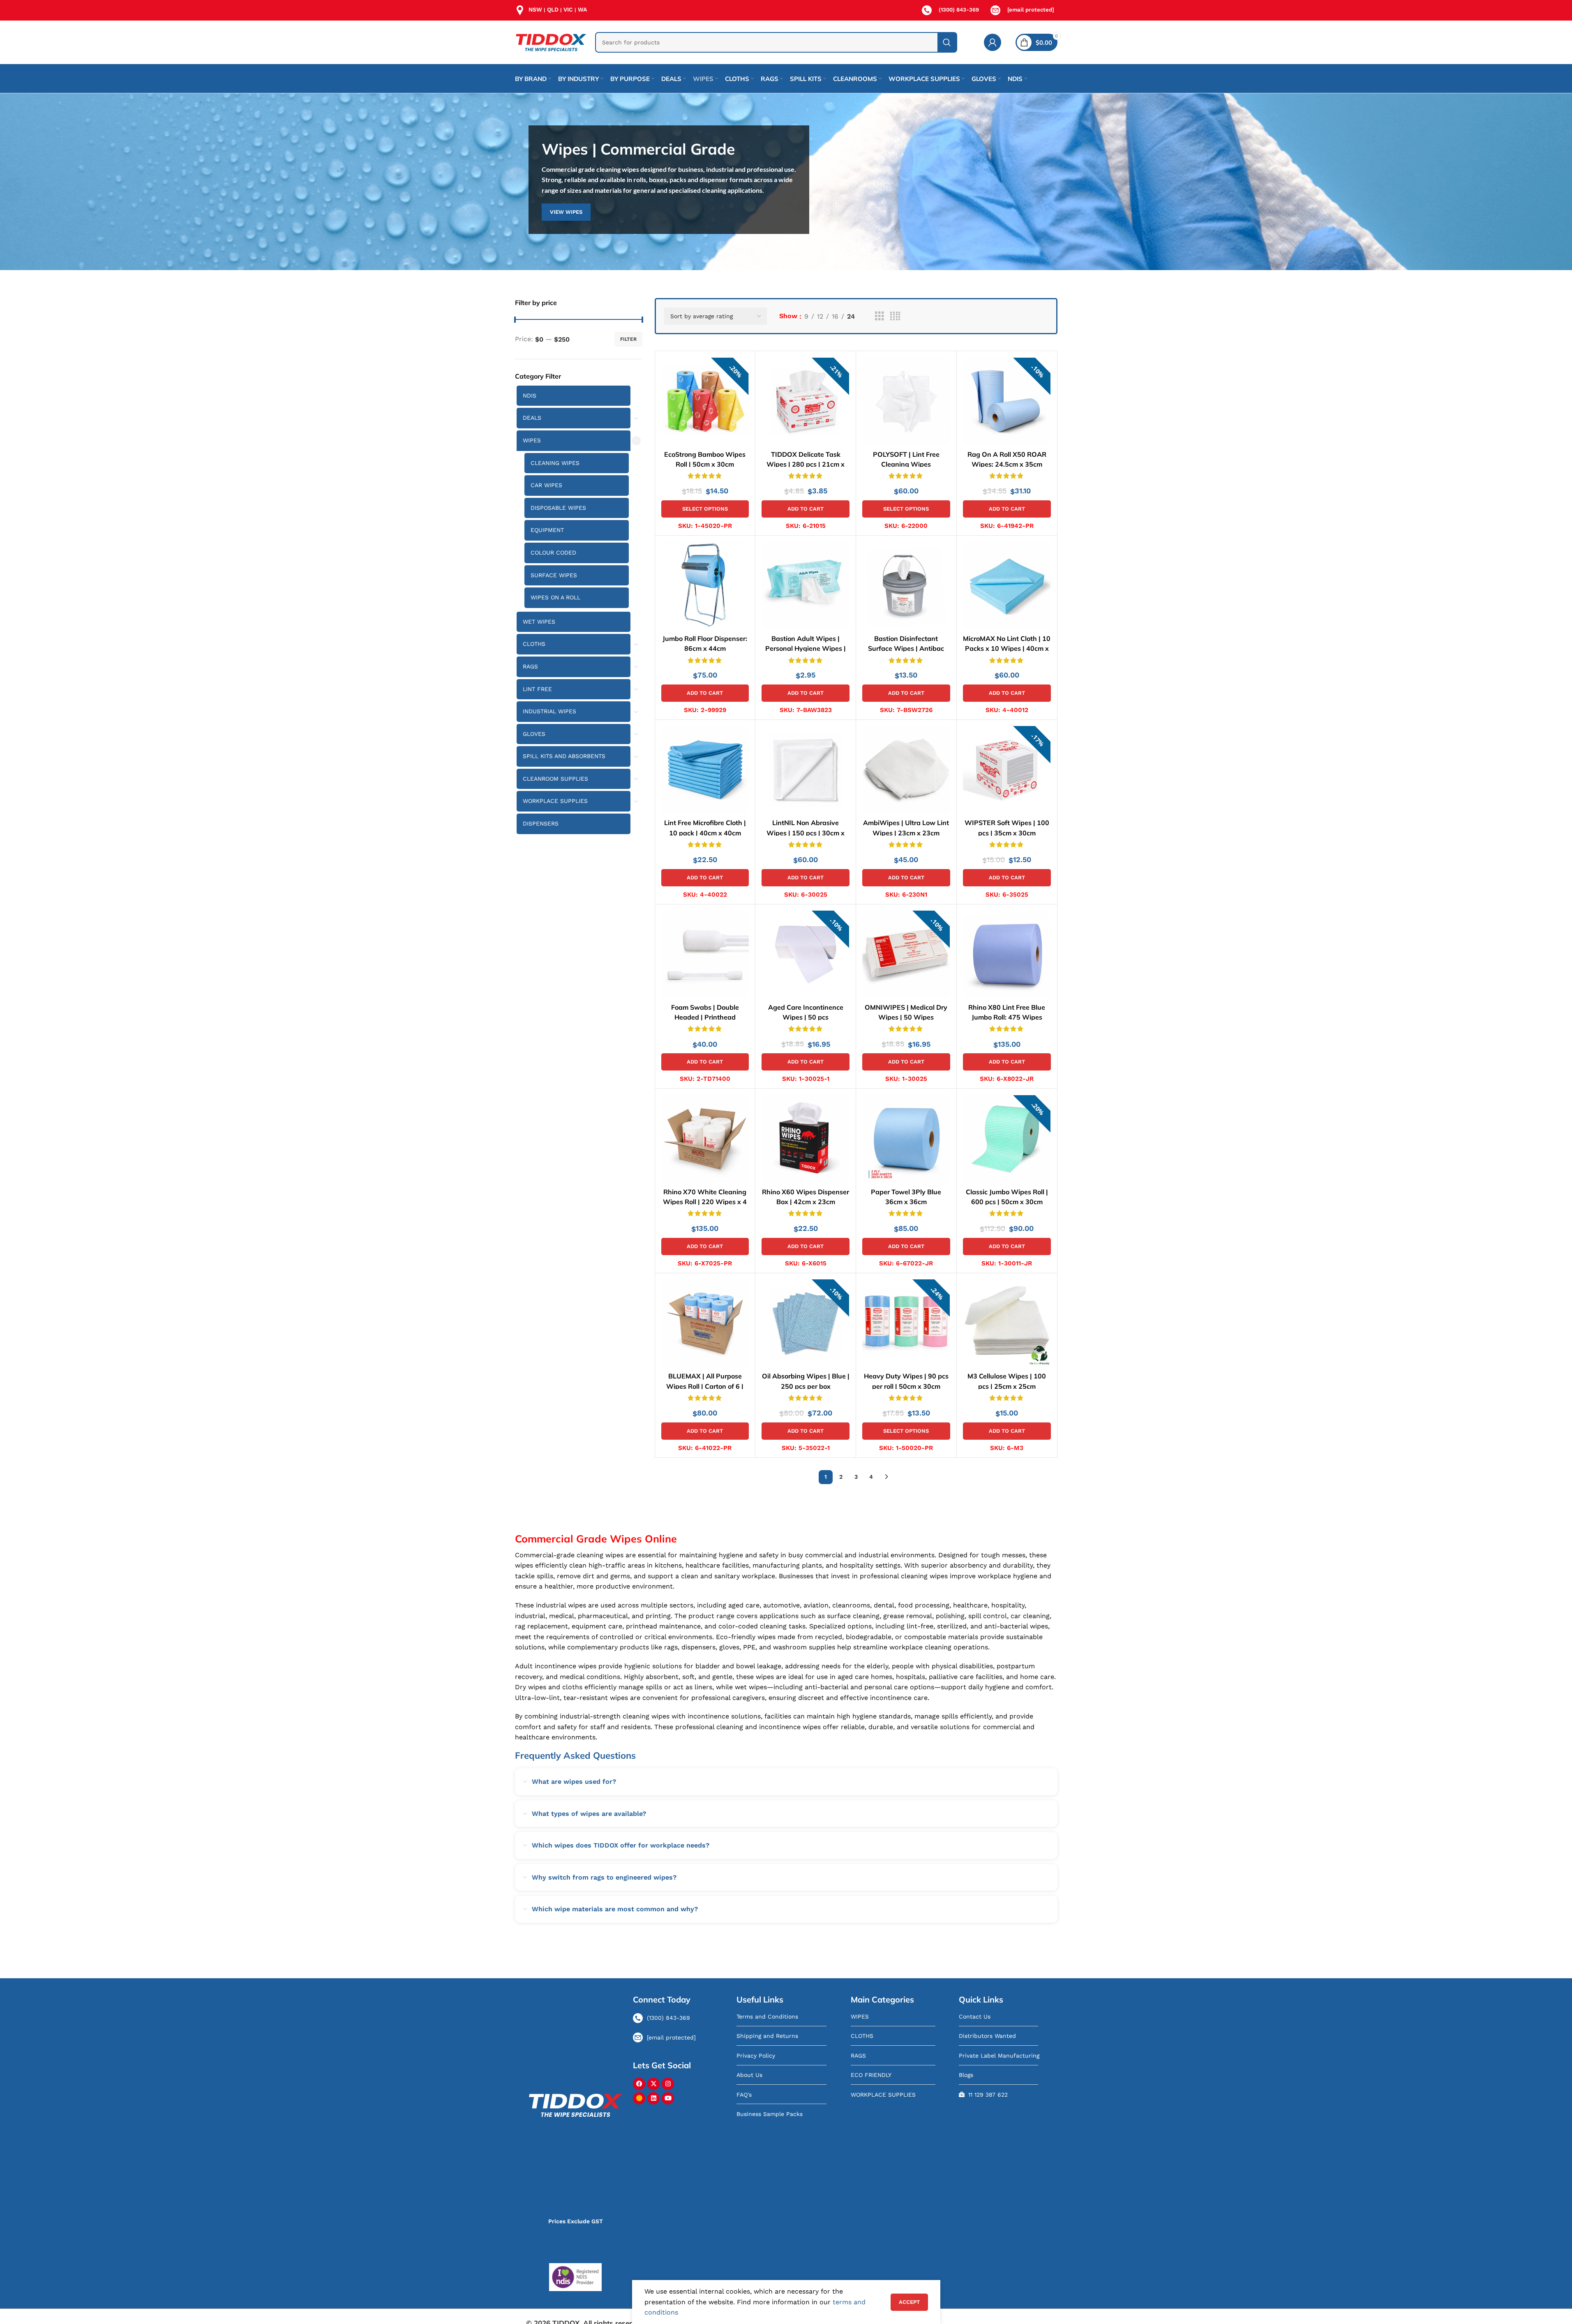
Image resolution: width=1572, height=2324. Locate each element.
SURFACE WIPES (554, 575)
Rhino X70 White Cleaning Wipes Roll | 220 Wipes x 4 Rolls (705, 1202)
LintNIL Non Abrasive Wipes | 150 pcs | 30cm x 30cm (806, 832)
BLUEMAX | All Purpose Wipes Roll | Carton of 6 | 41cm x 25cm (705, 1386)
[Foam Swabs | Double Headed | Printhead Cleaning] (705, 955)
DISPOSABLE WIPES (558, 508)
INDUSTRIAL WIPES (549, 711)
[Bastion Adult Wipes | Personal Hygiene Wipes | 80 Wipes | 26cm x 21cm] (806, 586)
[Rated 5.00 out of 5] (705, 475)
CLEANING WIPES (555, 463)
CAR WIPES (546, 485)
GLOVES (534, 734)
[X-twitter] (653, 2084)
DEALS (532, 418)
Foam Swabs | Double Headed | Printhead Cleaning (705, 1017)
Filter (628, 339)
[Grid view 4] (895, 316)
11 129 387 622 (988, 2095)
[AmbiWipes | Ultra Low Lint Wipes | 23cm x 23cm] (906, 770)
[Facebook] (639, 2084)
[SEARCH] (947, 42)
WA (582, 9)
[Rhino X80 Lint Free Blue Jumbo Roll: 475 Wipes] (1007, 955)
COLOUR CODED (553, 553)
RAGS (530, 666)
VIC (568, 9)
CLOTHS (534, 644)
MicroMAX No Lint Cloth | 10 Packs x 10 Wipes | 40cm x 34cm (1007, 648)
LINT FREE (537, 689)
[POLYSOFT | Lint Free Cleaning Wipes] (906, 401)
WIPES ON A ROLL (555, 597)
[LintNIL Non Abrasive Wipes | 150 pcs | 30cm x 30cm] (806, 770)
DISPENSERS (541, 823)
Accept (909, 2302)
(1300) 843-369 (959, 10)
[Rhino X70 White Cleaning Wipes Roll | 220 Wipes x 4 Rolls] (705, 1139)
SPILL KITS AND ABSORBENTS (564, 756)
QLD (553, 9)
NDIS (530, 395)
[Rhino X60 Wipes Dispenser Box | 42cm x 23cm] (806, 1139)
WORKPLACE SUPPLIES (555, 801)
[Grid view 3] (879, 316)
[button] (806, 509)
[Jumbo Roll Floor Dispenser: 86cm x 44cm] (705, 586)
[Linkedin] (653, 2098)
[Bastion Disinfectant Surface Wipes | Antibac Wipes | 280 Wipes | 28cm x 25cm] (906, 586)
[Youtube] (668, 2098)
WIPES (532, 440)
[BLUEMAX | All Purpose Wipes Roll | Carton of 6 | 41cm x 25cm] (705, 1323)
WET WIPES (539, 622)
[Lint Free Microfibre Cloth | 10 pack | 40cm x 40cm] (705, 770)
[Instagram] (668, 2084)
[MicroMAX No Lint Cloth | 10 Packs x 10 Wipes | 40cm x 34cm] (1007, 586)
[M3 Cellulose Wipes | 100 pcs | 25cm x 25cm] (1007, 1323)
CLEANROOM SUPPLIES (555, 779)
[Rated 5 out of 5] (806, 475)
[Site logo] (551, 42)
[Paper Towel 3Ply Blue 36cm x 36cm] (906, 1139)
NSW (535, 9)
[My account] (993, 42)
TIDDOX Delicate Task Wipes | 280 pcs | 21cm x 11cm (806, 464)
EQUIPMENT (547, 530)
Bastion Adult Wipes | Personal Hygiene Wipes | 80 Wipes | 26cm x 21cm (806, 648)
